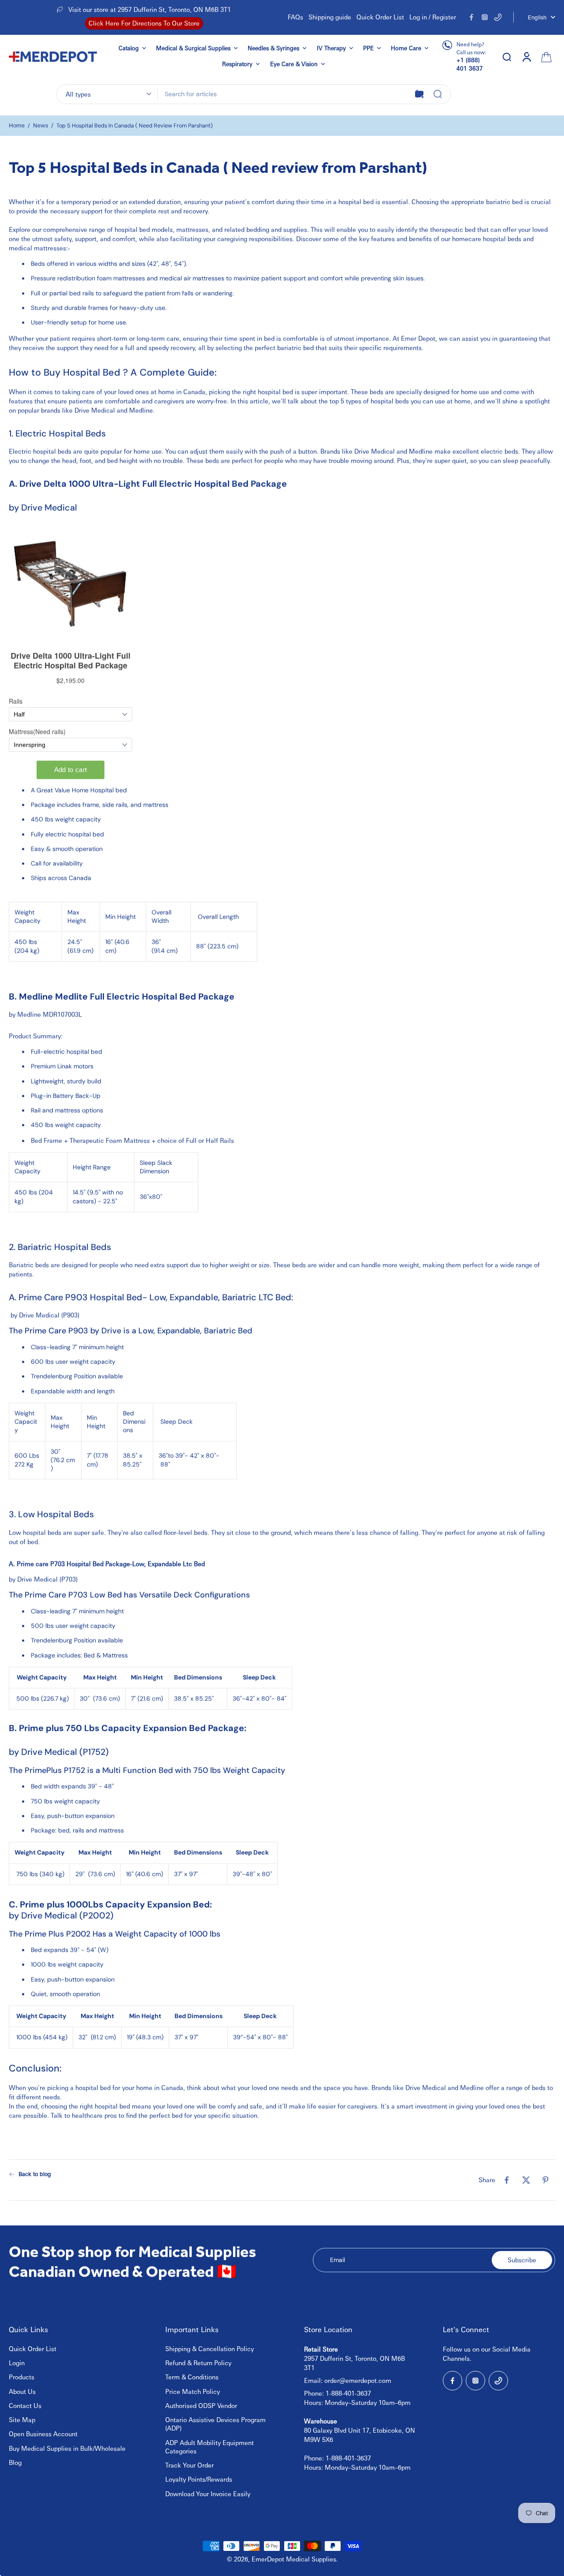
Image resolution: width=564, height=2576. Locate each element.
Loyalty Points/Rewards (199, 2479)
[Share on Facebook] (507, 2180)
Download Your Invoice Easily (208, 2494)
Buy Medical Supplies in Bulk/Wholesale (67, 2448)
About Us (22, 2391)
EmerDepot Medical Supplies (294, 2559)
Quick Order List (380, 17)
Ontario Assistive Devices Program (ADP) (215, 2424)
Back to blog (35, 2174)
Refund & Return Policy (198, 2363)
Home (17, 125)
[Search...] (438, 94)
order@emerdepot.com (358, 2380)
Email (338, 2260)
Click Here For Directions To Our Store (144, 23)
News (41, 125)
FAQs (295, 17)
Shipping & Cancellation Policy (210, 2348)
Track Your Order (189, 2465)
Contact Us (25, 2405)
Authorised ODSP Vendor (201, 2405)
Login (17, 2363)
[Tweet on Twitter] (526, 2180)
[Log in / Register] (526, 56)
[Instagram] (485, 17)
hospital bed (357, 202)
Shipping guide (330, 17)
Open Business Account (43, 2434)
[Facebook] (471, 17)
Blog (15, 2462)
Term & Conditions (192, 2377)
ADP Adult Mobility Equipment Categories (210, 2447)
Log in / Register (433, 17)
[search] (507, 56)
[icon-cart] (545, 56)
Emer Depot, (419, 338)
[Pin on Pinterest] (545, 2180)
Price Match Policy (193, 2391)
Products (22, 2377)
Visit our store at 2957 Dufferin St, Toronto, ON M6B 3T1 (150, 9)
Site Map (22, 2419)
